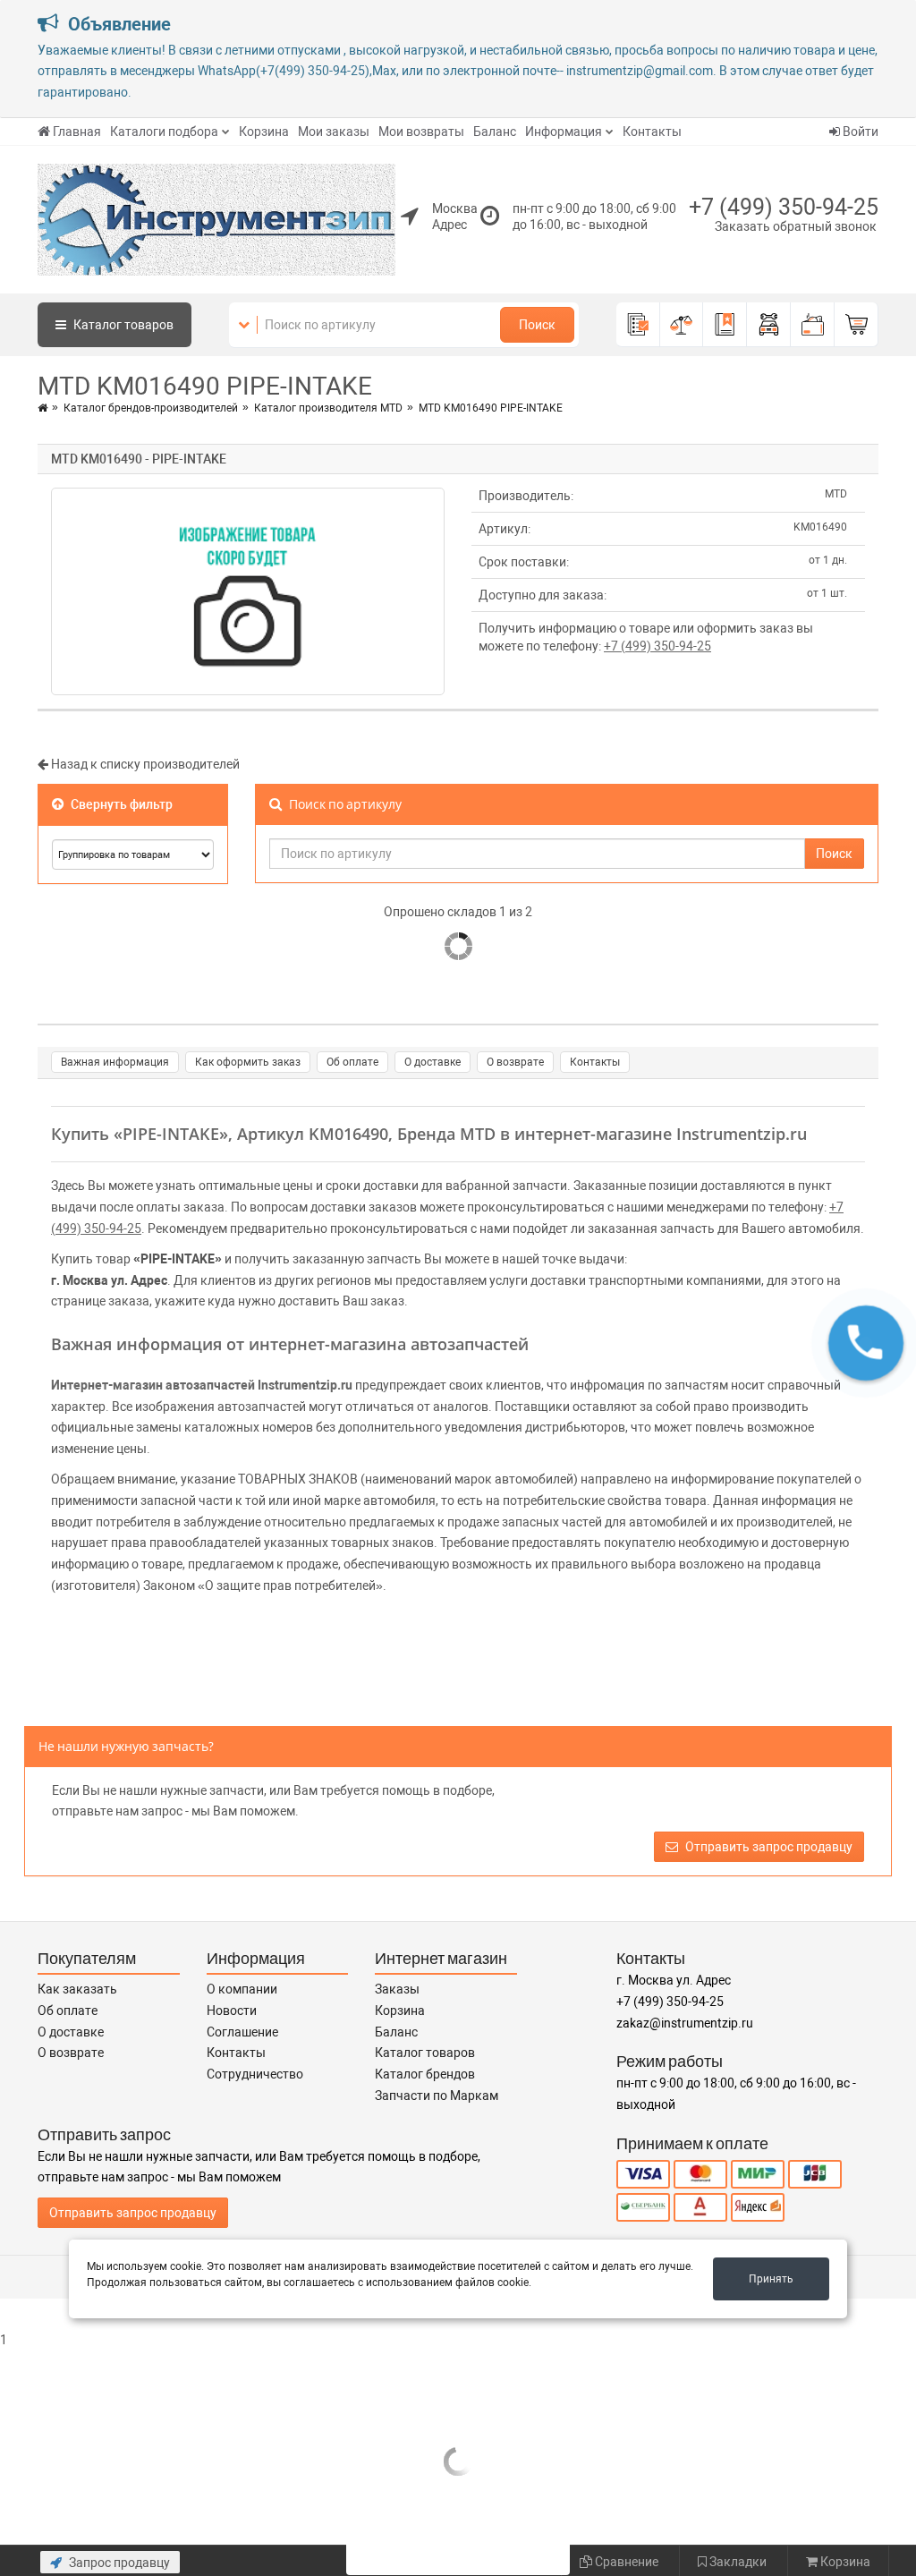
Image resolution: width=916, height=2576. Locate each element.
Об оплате (352, 1062)
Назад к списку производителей (144, 764)
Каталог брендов (425, 2074)
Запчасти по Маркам (437, 2096)
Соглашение (242, 2032)
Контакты (652, 132)
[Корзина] (857, 325)
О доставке (433, 1062)
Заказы (397, 1989)
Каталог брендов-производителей (151, 408)
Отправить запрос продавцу (768, 1847)
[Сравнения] (682, 325)
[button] (866, 1343)
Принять (771, 2279)
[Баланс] (813, 325)
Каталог (122, 325)
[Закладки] (725, 325)
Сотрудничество (255, 2074)
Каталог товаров (425, 2053)
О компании (242, 1989)
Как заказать (77, 1989)
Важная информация (115, 1062)
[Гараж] (769, 325)
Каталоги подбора (164, 132)
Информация (564, 132)
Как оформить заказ (248, 1062)
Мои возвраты (421, 132)
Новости (232, 2011)
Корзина (264, 132)
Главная (77, 132)
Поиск (537, 325)
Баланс (495, 132)
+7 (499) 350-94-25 (784, 207)
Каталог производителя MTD (328, 408)
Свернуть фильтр (120, 804)
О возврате (515, 1062)
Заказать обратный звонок (796, 226)
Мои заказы (334, 132)
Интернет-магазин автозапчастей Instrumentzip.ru (202, 1385)
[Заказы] (638, 325)
